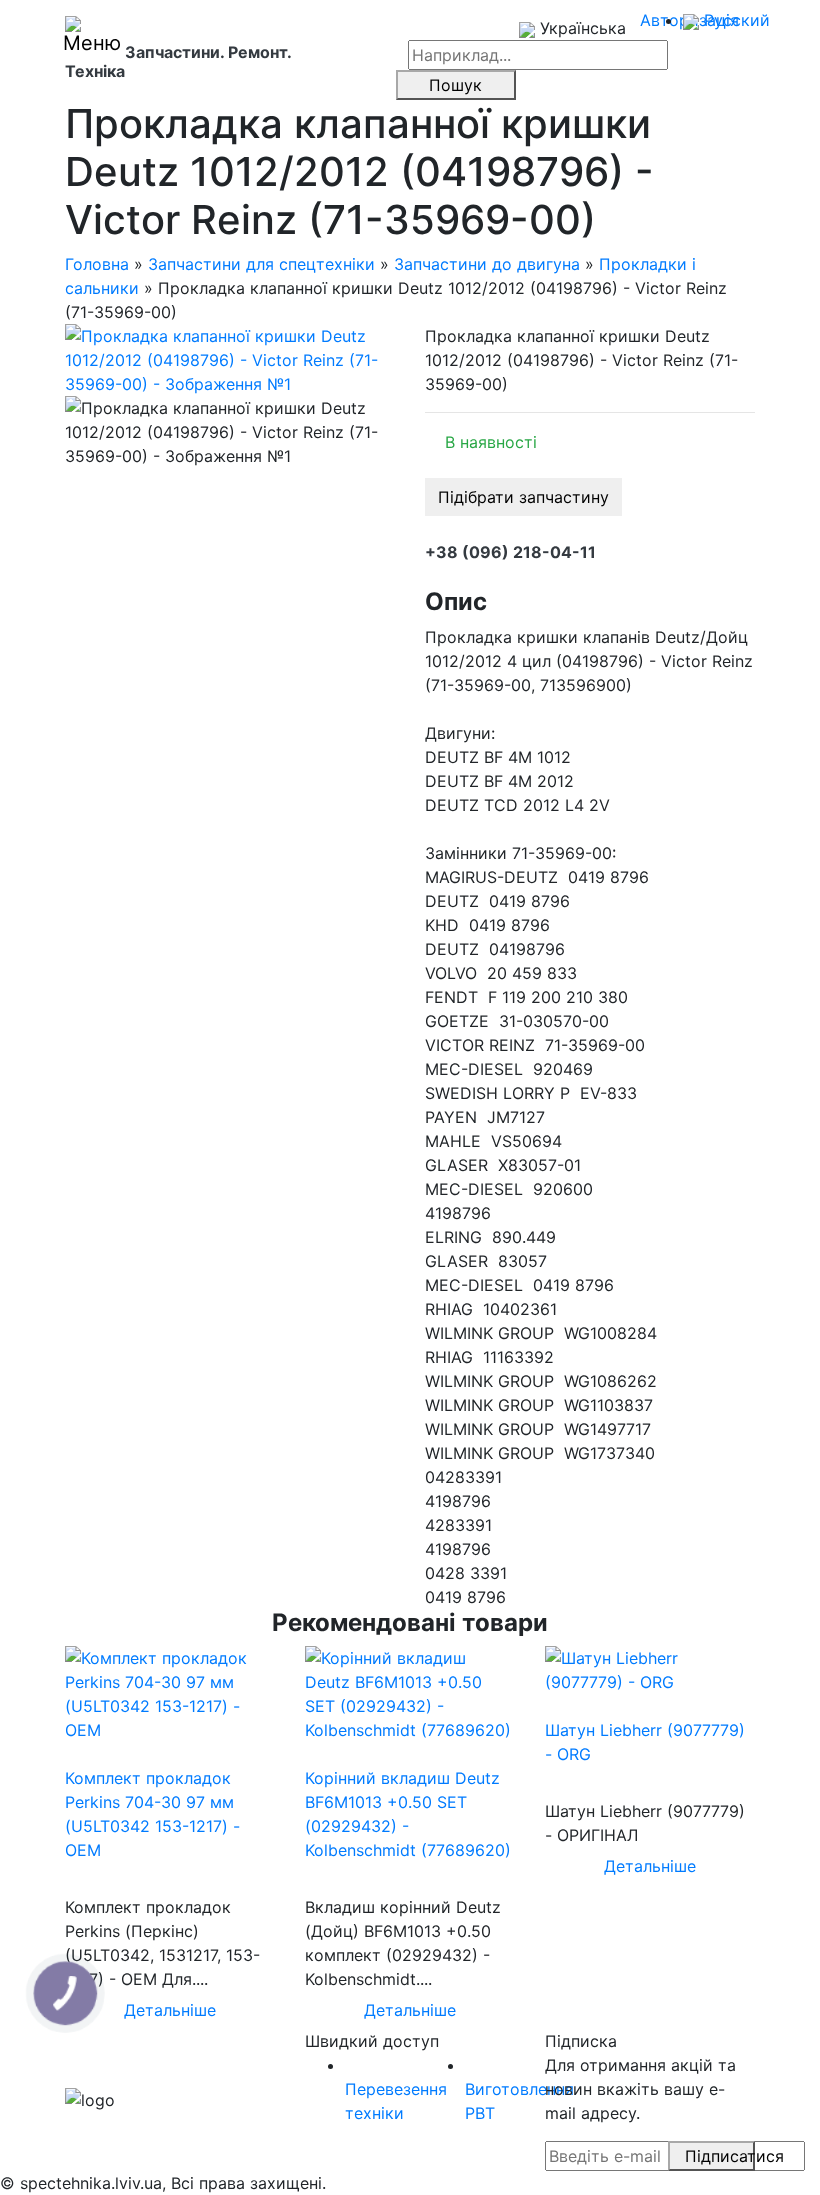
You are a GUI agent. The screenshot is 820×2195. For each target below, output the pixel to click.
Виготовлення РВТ (519, 2101)
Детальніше (170, 2010)
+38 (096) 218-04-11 (510, 552)
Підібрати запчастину (523, 497)
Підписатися (720, 2156)
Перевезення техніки (396, 2101)
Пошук (455, 85)
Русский (734, 20)
